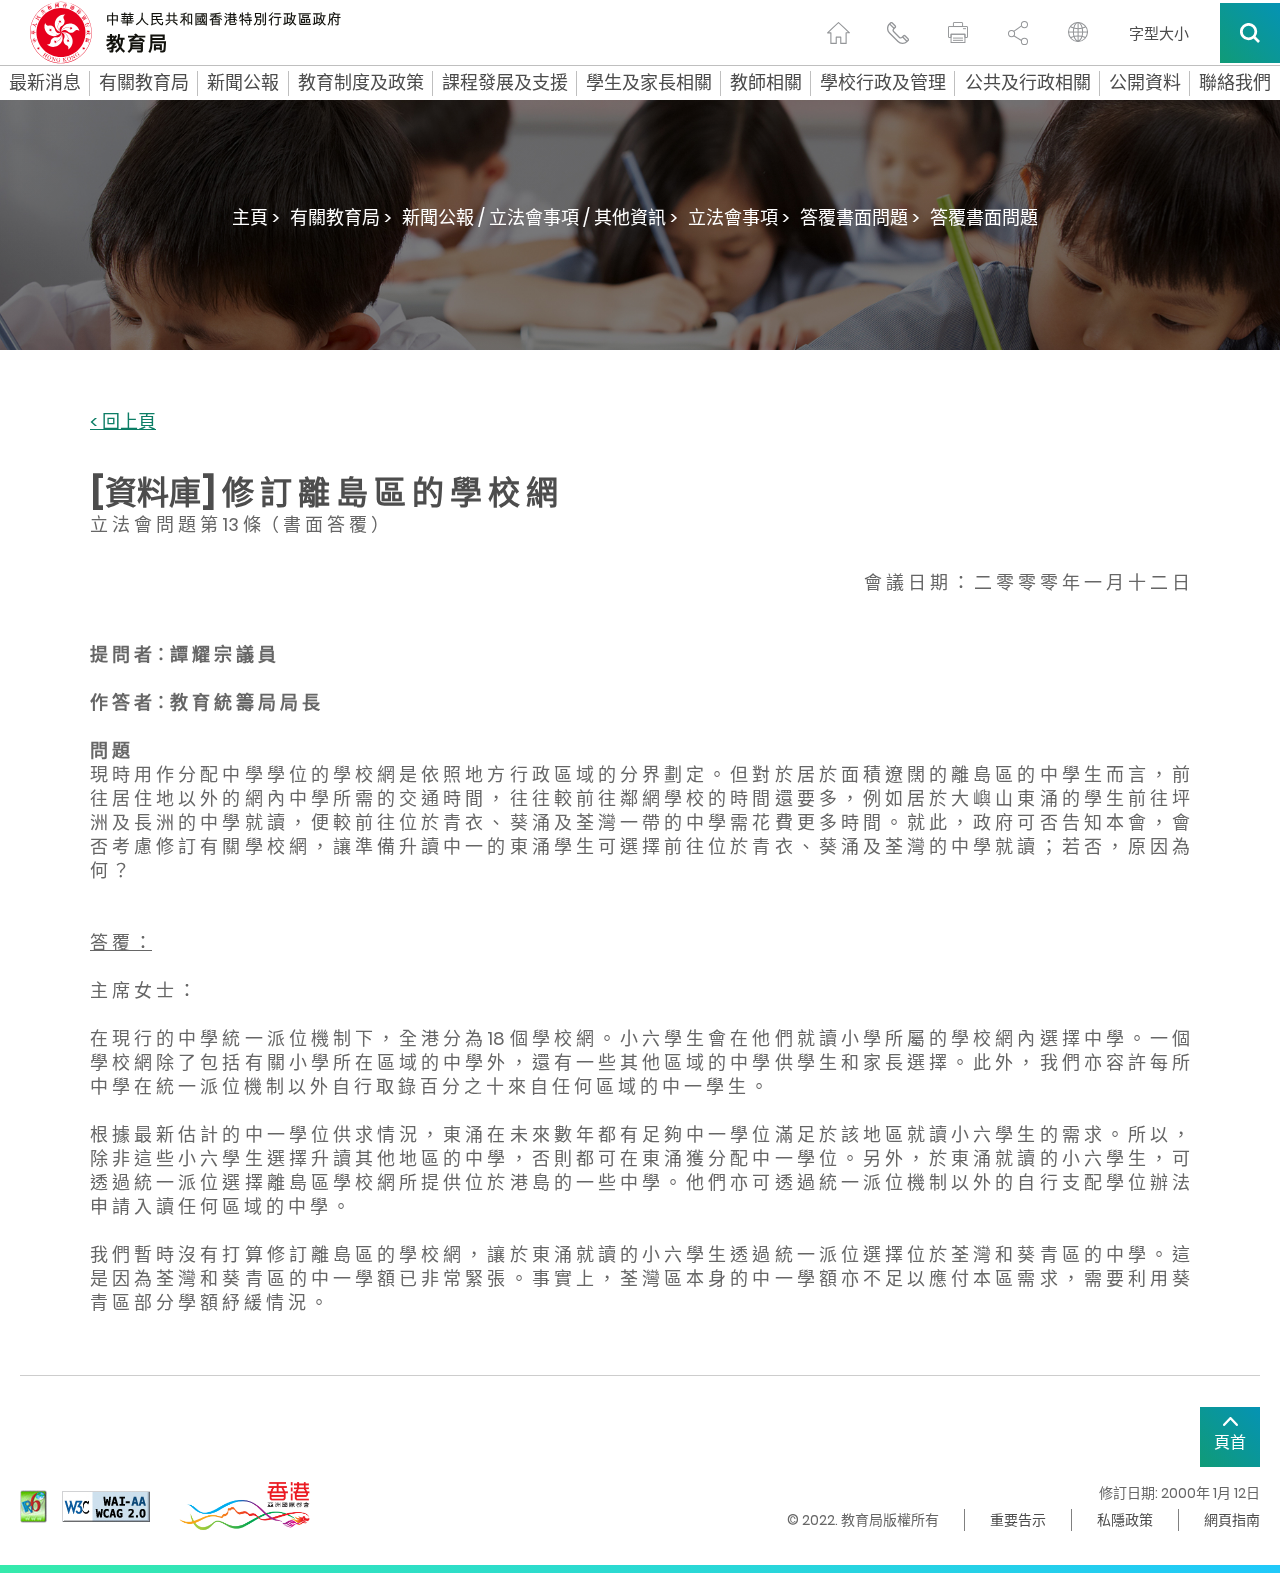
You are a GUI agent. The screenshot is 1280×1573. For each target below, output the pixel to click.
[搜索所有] (1250, 33)
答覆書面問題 (984, 217)
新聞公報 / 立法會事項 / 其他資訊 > (540, 217)
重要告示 (1018, 1520)
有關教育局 (144, 83)
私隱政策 (1125, 1520)
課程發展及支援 (505, 83)
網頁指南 (1232, 1520)
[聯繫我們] (898, 33)
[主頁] (838, 33)
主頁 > (256, 217)
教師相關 (766, 83)
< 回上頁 (123, 422)
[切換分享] (1018, 33)
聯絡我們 (1235, 83)
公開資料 (1145, 83)
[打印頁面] (958, 33)
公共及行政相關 (1028, 83)
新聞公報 (243, 83)
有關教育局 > (341, 217)
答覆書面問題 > (860, 217)
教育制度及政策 (361, 83)
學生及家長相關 (649, 83)
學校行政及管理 (883, 83)
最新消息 (45, 83)
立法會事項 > (739, 217)
